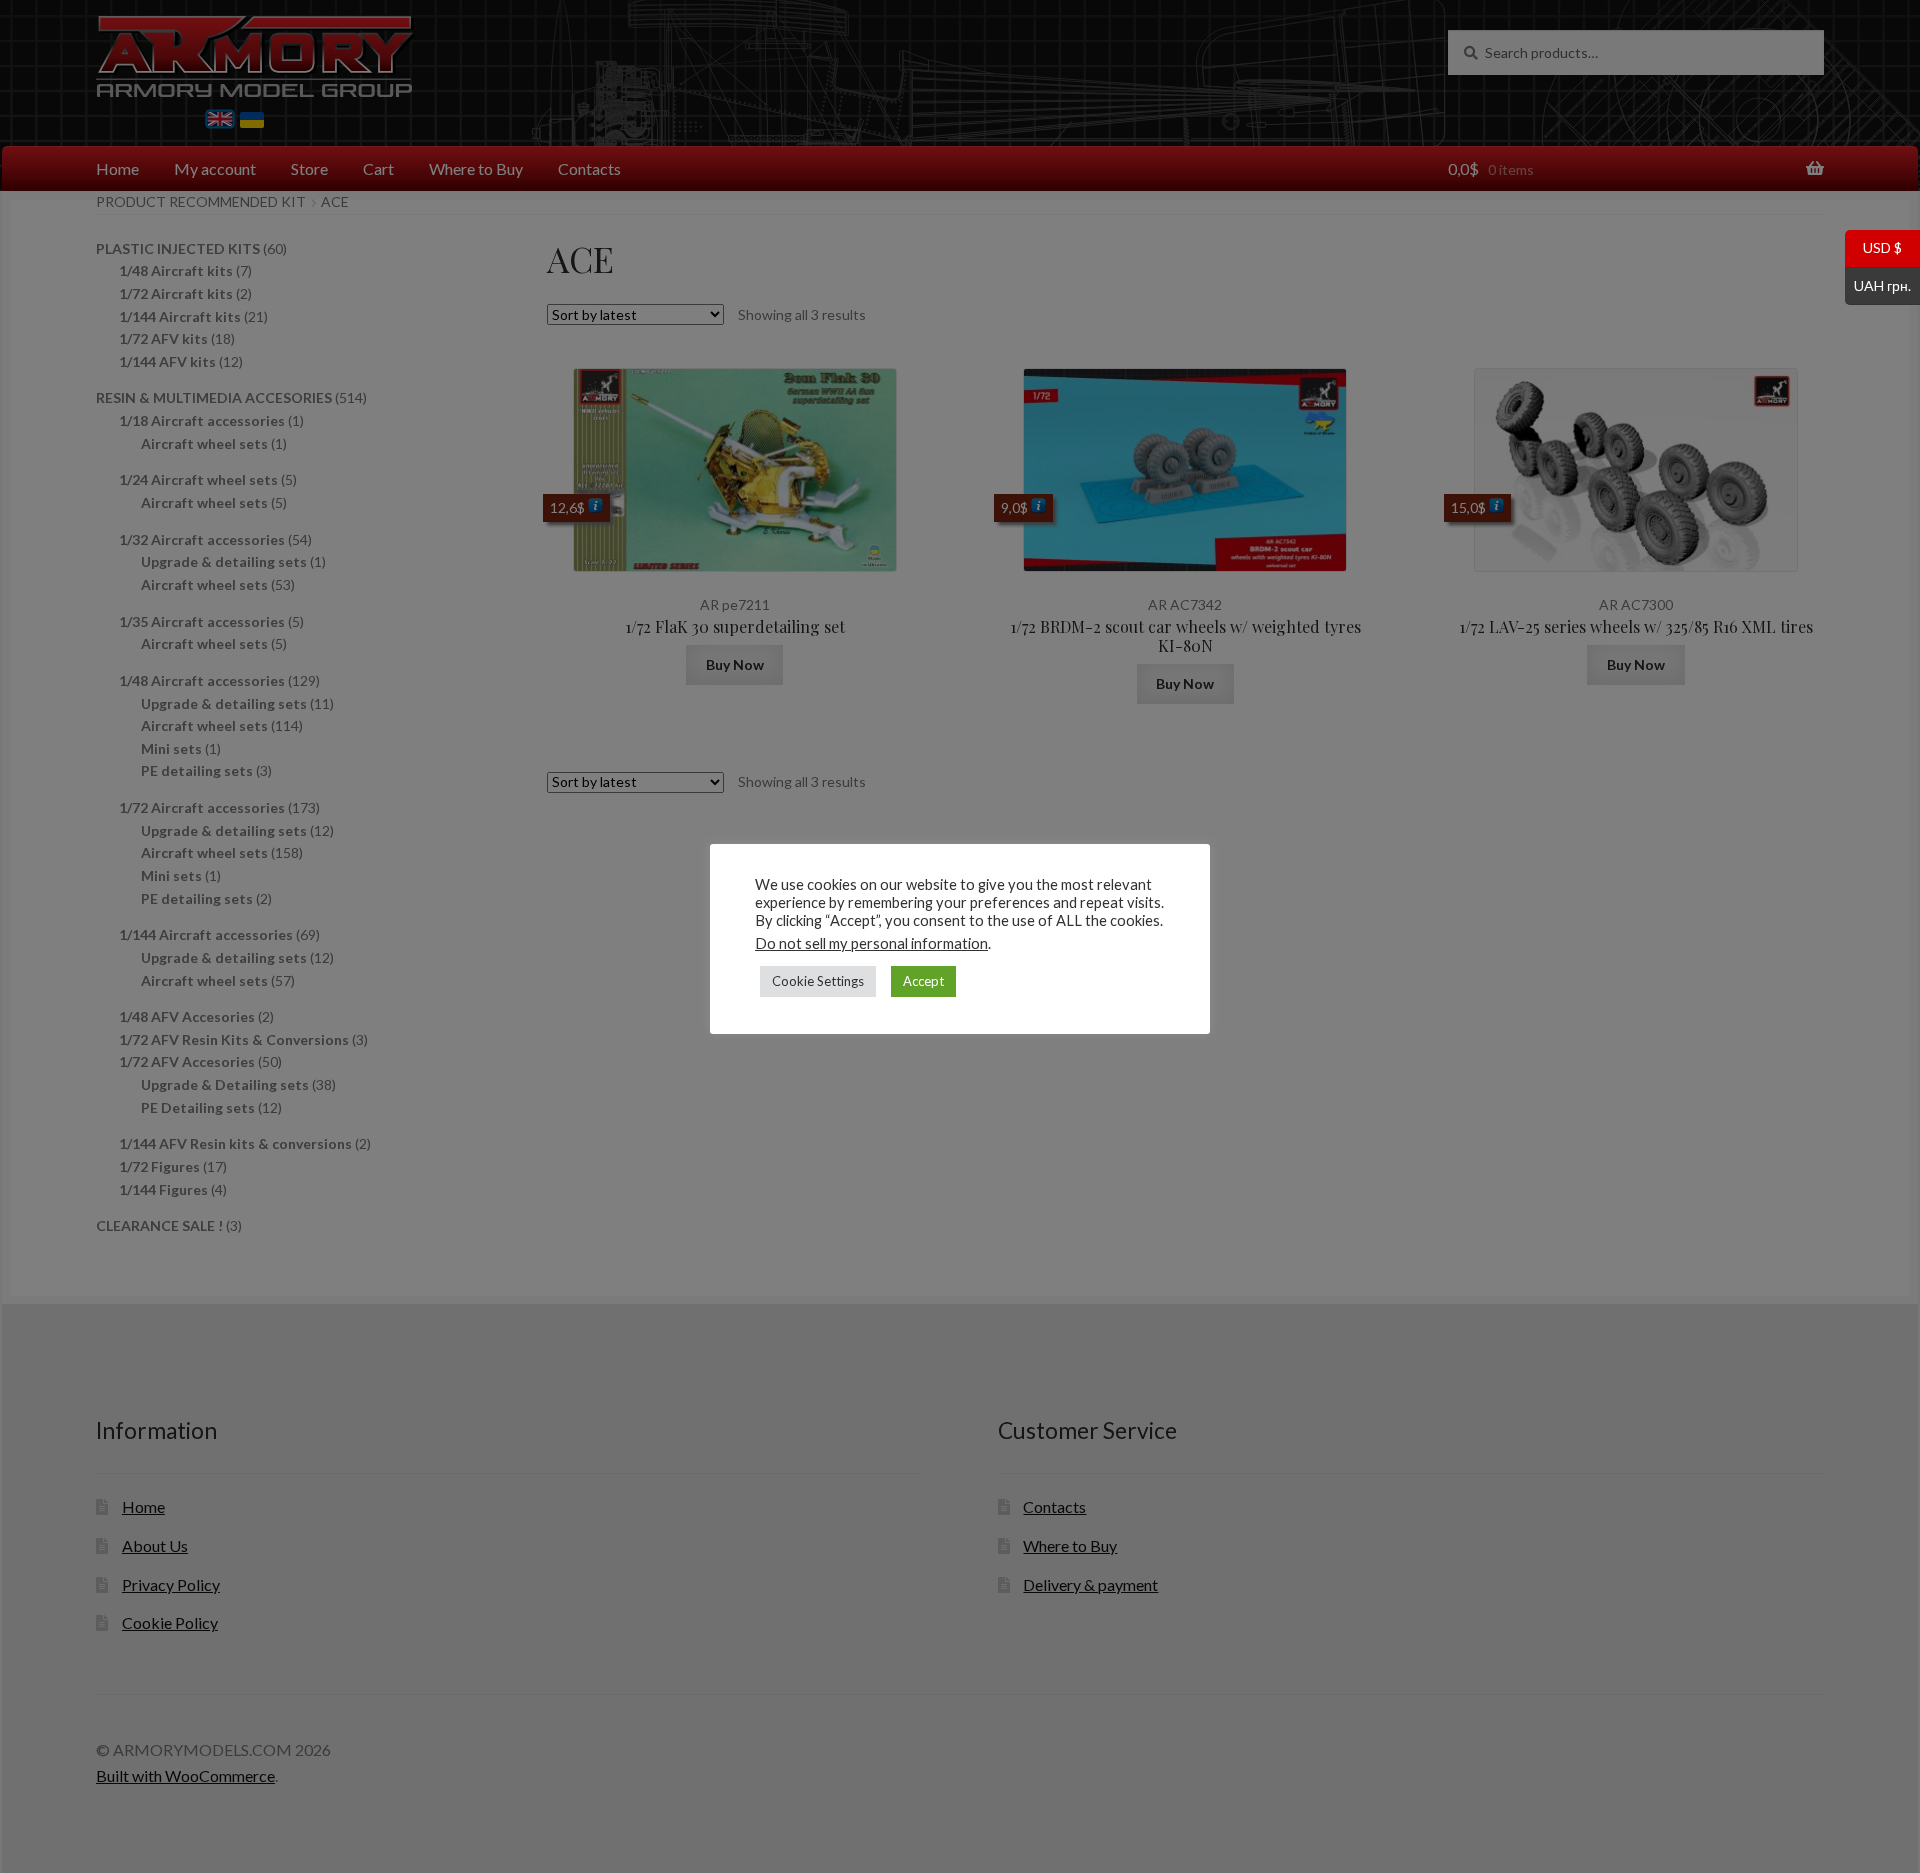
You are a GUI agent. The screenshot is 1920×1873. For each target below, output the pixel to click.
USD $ (1873, 247)
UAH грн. (1878, 284)
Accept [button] (923, 981)
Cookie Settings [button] (818, 981)
